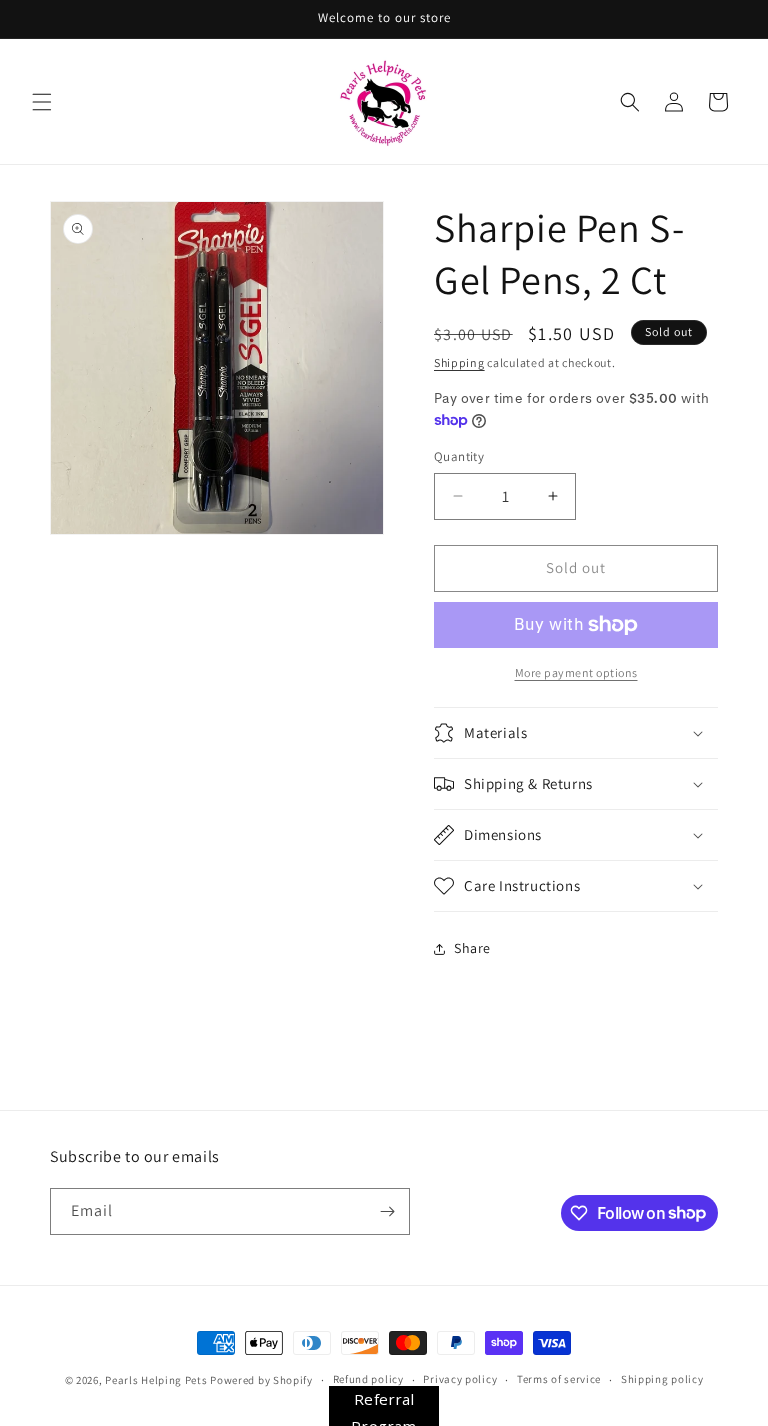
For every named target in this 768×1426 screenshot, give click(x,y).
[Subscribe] (387, 1211)
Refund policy (368, 1379)
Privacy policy (460, 1379)
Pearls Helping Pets (156, 1380)
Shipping (459, 362)
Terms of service (559, 1379)
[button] (42, 102)
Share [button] (472, 948)
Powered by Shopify (261, 1380)
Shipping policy (662, 1379)
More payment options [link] (576, 672)
